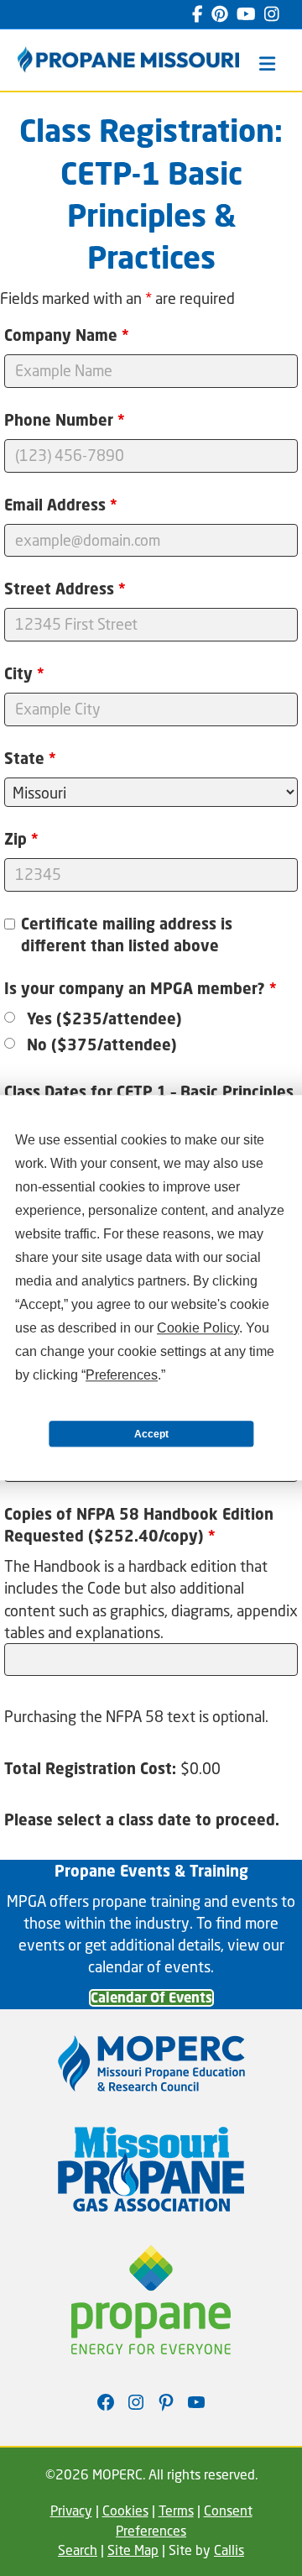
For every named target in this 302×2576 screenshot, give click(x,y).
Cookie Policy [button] (198, 1328)
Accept (151, 1434)
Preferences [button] (122, 1375)
